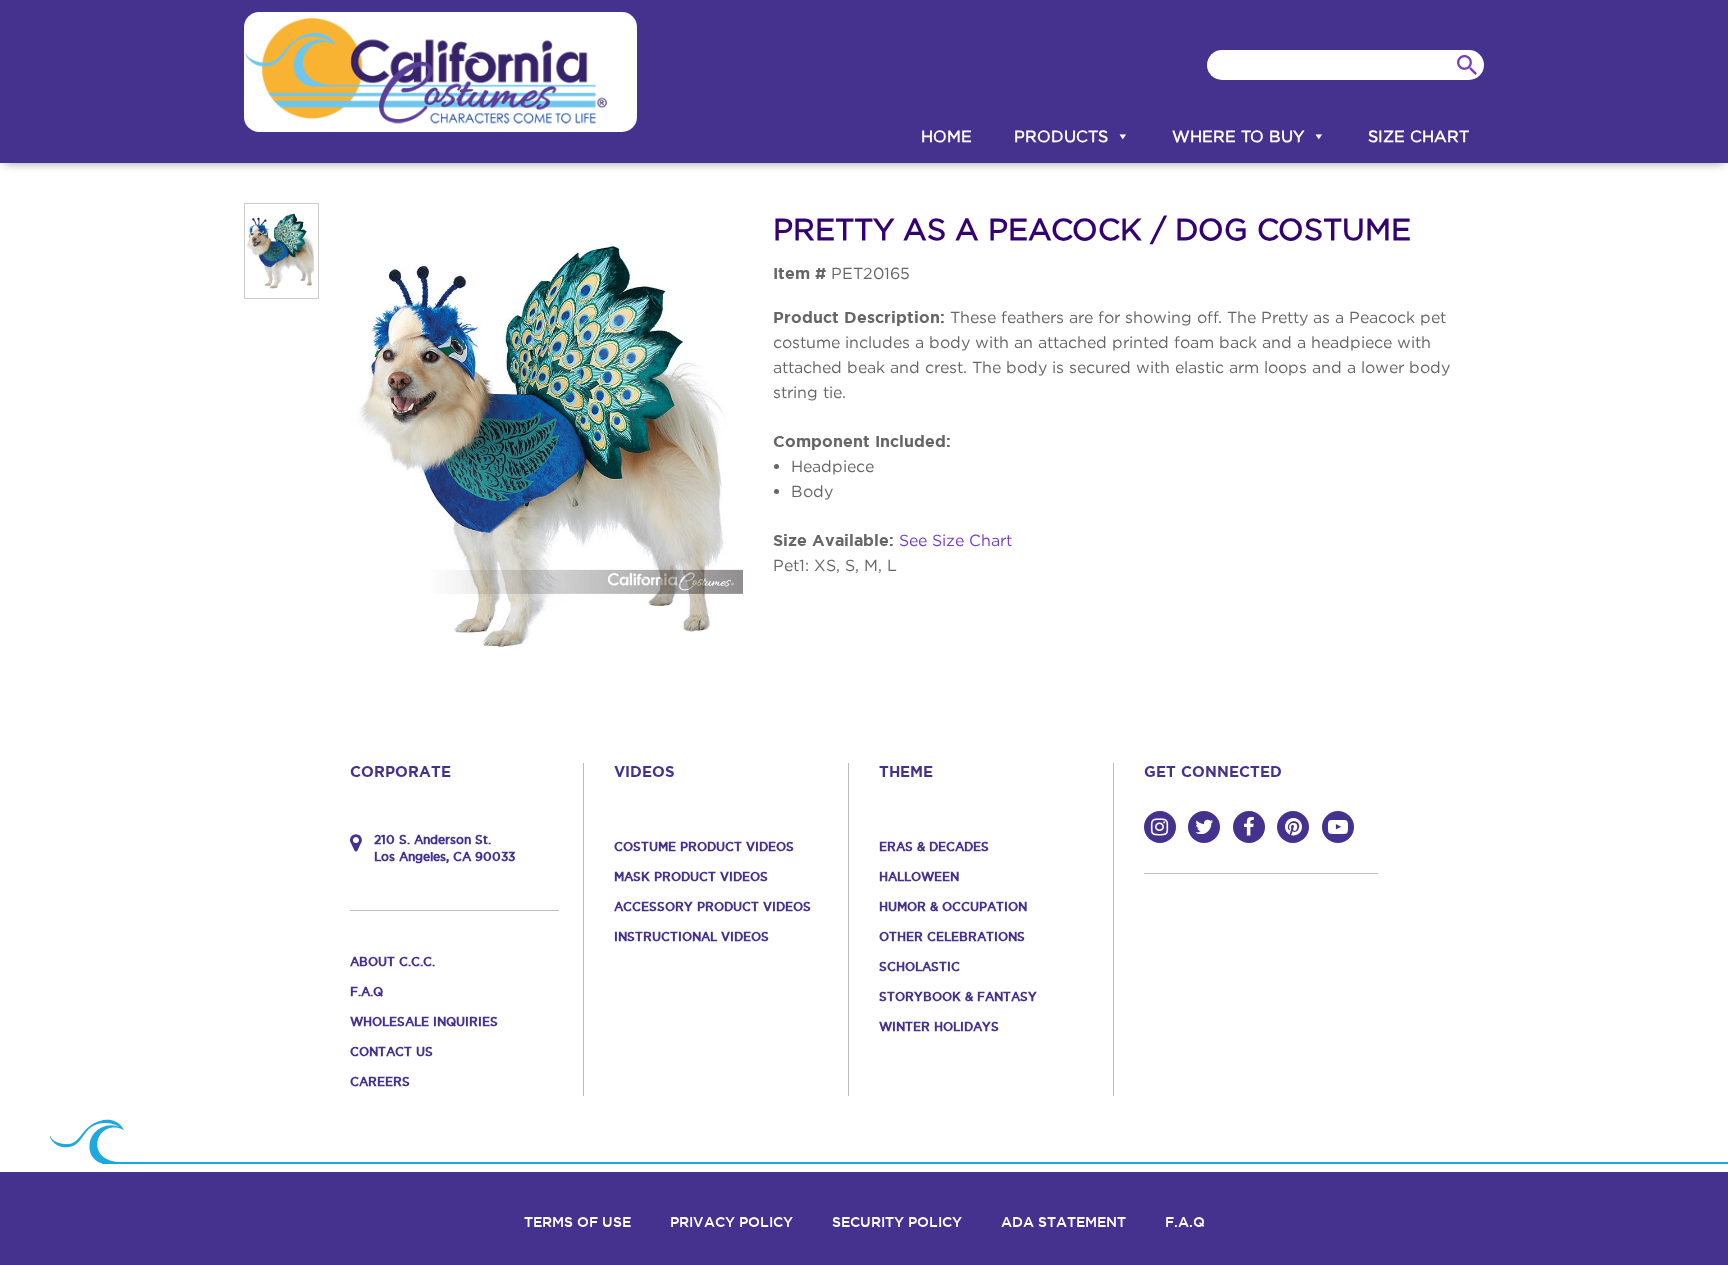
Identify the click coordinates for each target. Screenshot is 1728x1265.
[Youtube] (1338, 827)
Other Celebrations (952, 936)
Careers (380, 1081)
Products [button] (1061, 136)
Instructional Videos (691, 936)
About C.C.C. (392, 961)
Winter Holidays (939, 1026)
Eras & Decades (934, 846)
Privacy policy (731, 1222)
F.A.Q (366, 991)
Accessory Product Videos (712, 906)
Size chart (1418, 136)
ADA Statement (1063, 1222)
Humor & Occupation (953, 906)
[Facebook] (1249, 827)
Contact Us (391, 1051)
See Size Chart (955, 540)
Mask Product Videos (691, 876)
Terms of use (577, 1222)
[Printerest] (1293, 827)
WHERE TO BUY (1238, 136)
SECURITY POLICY (897, 1222)
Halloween (919, 876)
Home (946, 136)
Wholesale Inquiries (424, 1021)
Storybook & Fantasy (958, 996)
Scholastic (919, 966)
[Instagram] (1160, 827)
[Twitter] (1204, 827)
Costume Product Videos (704, 846)
